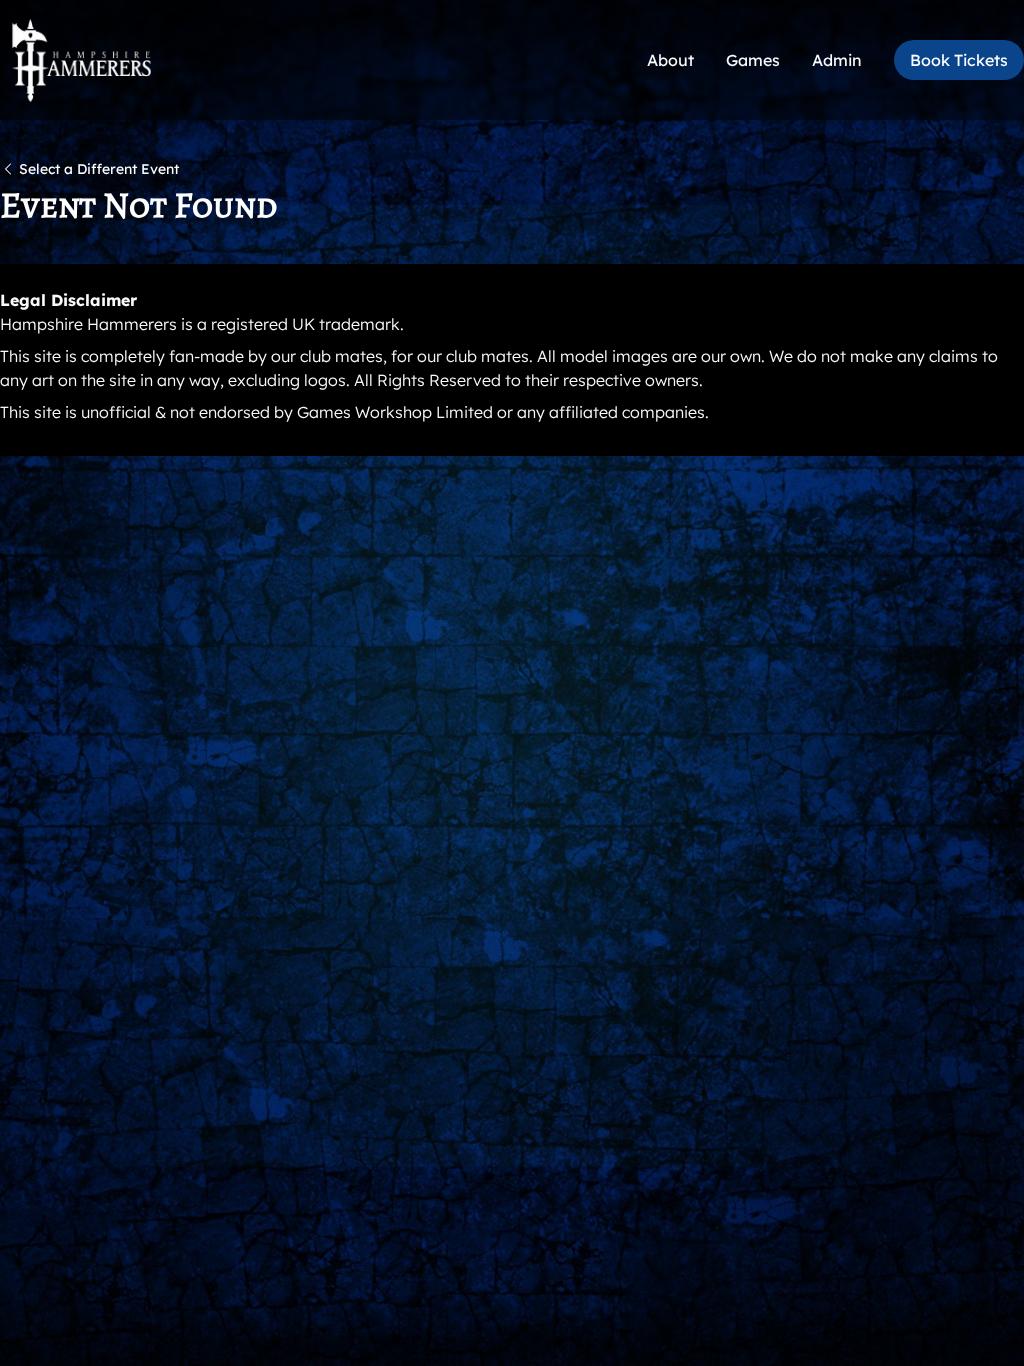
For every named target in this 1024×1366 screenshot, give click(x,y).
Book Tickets (959, 60)
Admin (837, 60)
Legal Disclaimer (68, 300)
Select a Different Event (99, 169)
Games (753, 60)
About (670, 60)
